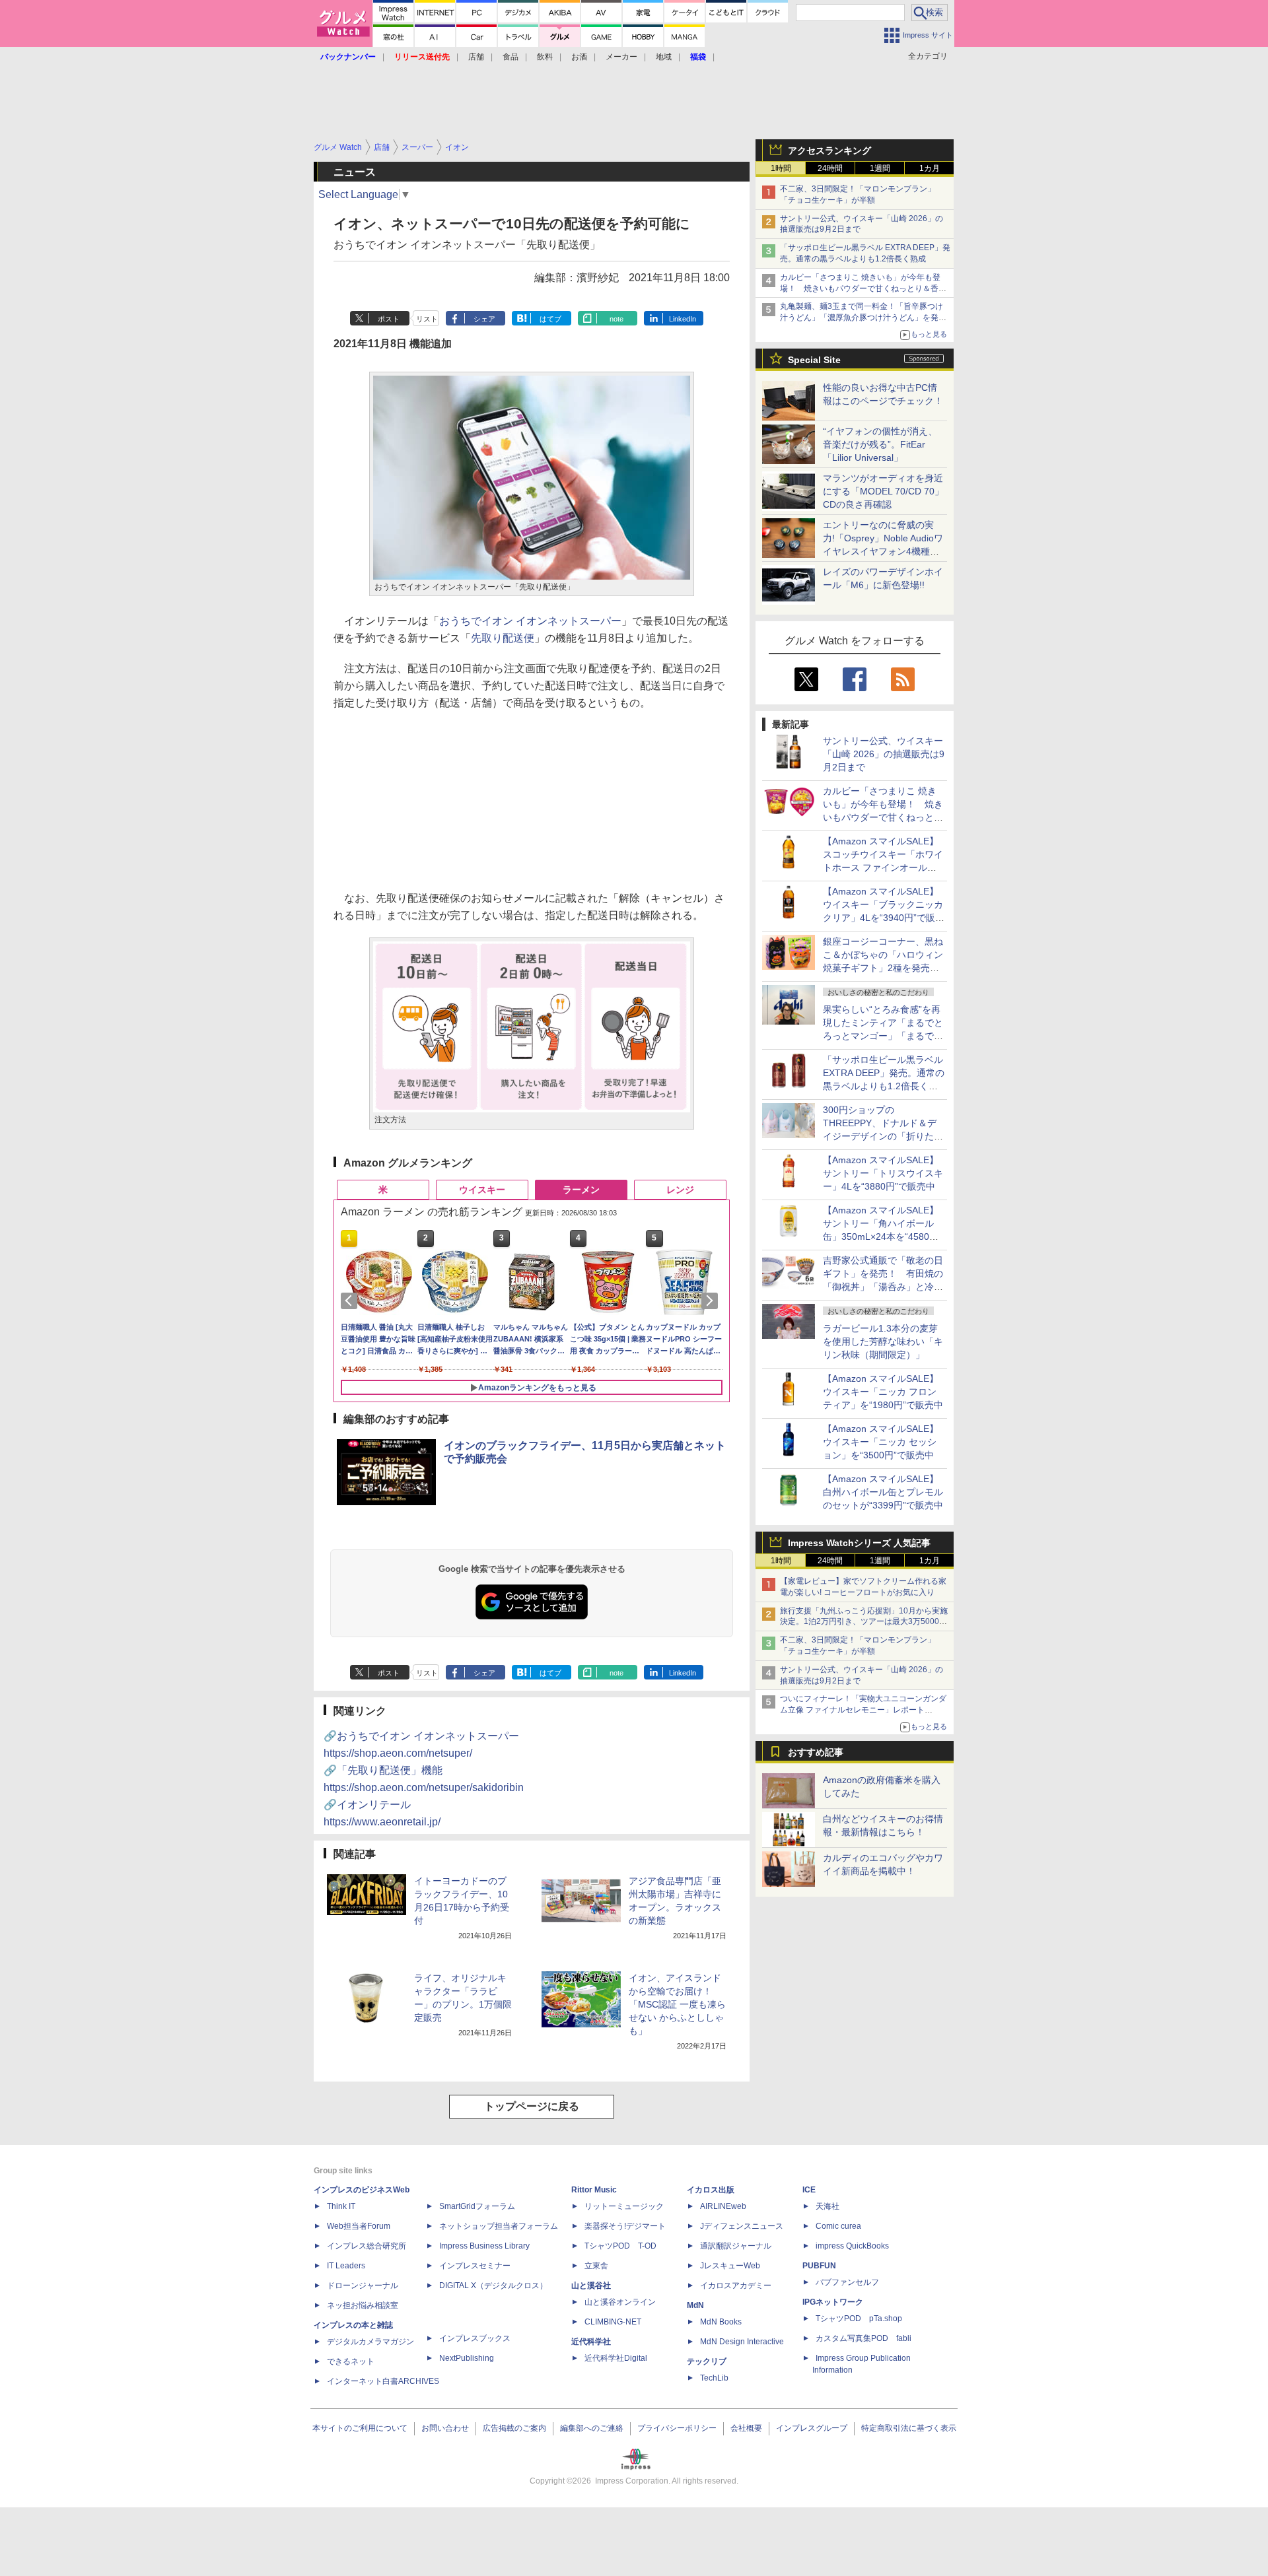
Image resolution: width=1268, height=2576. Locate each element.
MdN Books (721, 2322)
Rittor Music (594, 2190)
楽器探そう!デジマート (625, 2226)
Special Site (814, 360)
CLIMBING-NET (613, 2322)
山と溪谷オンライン (620, 2302)
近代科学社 (591, 2342)
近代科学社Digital (616, 2358)
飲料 (545, 57)
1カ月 (930, 168)
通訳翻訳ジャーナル (736, 2246)
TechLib (714, 2378)
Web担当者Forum (359, 2226)
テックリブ (707, 2361)
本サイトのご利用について (360, 2428)
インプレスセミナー (475, 2266)
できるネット (351, 2361)
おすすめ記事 (816, 1752)
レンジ (680, 1190)
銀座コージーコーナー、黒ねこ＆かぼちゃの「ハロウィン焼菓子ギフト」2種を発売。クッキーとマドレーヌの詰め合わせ (883, 968)
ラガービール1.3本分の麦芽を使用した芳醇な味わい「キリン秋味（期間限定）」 (883, 1341)
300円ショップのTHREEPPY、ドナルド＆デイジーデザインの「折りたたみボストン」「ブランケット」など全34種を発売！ (883, 1136)
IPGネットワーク (833, 2302)
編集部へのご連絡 (592, 2428)
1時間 (781, 168)
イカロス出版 (711, 2190)
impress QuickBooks (852, 2246)
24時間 (830, 168)
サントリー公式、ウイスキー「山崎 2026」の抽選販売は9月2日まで (884, 754)
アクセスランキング (829, 151)
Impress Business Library (484, 2246)
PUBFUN (819, 2266)
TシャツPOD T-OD (620, 2246)
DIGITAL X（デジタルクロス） (493, 2286)
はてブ (550, 319)
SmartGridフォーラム (477, 2206)
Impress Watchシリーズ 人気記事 (859, 1543)
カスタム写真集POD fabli (863, 2338)
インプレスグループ (812, 2428)
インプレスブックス (475, 2338)
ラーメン (581, 1190)
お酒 (579, 57)
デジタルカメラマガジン (370, 2342)
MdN (695, 2305)
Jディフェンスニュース (742, 2226)
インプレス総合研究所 (367, 2246)
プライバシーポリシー (677, 2428)
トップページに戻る (532, 2106)
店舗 (476, 57)
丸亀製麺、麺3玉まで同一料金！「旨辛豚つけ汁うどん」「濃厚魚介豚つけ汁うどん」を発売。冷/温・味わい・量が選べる (862, 318)
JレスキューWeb (730, 2266)
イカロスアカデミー (736, 2286)
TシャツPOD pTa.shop (859, 2319)
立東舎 (596, 2266)
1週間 (880, 168)
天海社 (828, 2206)
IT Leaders (346, 2266)
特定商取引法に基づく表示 (909, 2428)
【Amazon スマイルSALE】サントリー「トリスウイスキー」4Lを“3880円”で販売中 (883, 1173)
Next (712, 1301)
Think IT (341, 2206)
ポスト (389, 319)
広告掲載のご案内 (514, 2428)
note (616, 319)
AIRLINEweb (723, 2206)
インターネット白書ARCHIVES (383, 2381)
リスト (427, 319)
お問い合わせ (445, 2428)
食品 (511, 57)
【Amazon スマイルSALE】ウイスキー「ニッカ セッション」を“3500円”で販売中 (881, 1442)
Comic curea (838, 2226)
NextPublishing (467, 2358)
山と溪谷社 (591, 2286)
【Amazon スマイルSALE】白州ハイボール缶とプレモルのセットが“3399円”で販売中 (883, 1492)
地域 (664, 57)
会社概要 (746, 2428)
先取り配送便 (503, 638)
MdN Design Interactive (742, 2342)
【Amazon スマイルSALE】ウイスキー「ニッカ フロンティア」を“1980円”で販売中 (883, 1392)
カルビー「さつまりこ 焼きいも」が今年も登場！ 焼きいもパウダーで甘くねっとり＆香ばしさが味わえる (863, 288)
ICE (809, 2190)
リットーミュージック (624, 2206)
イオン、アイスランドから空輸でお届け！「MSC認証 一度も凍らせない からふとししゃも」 (677, 2004)
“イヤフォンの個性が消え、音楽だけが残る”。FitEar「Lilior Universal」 (880, 444)
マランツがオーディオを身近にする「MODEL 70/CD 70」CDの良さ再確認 (883, 491)
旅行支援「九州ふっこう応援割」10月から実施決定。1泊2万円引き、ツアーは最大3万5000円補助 (864, 1622)
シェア (484, 319)
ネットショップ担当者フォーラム (499, 2226)
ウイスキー (482, 1190)
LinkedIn (683, 319)
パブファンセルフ (847, 2282)
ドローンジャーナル (363, 2286)
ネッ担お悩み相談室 (363, 2305)
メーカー (621, 57)
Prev (351, 1301)
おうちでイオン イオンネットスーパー (530, 621)
